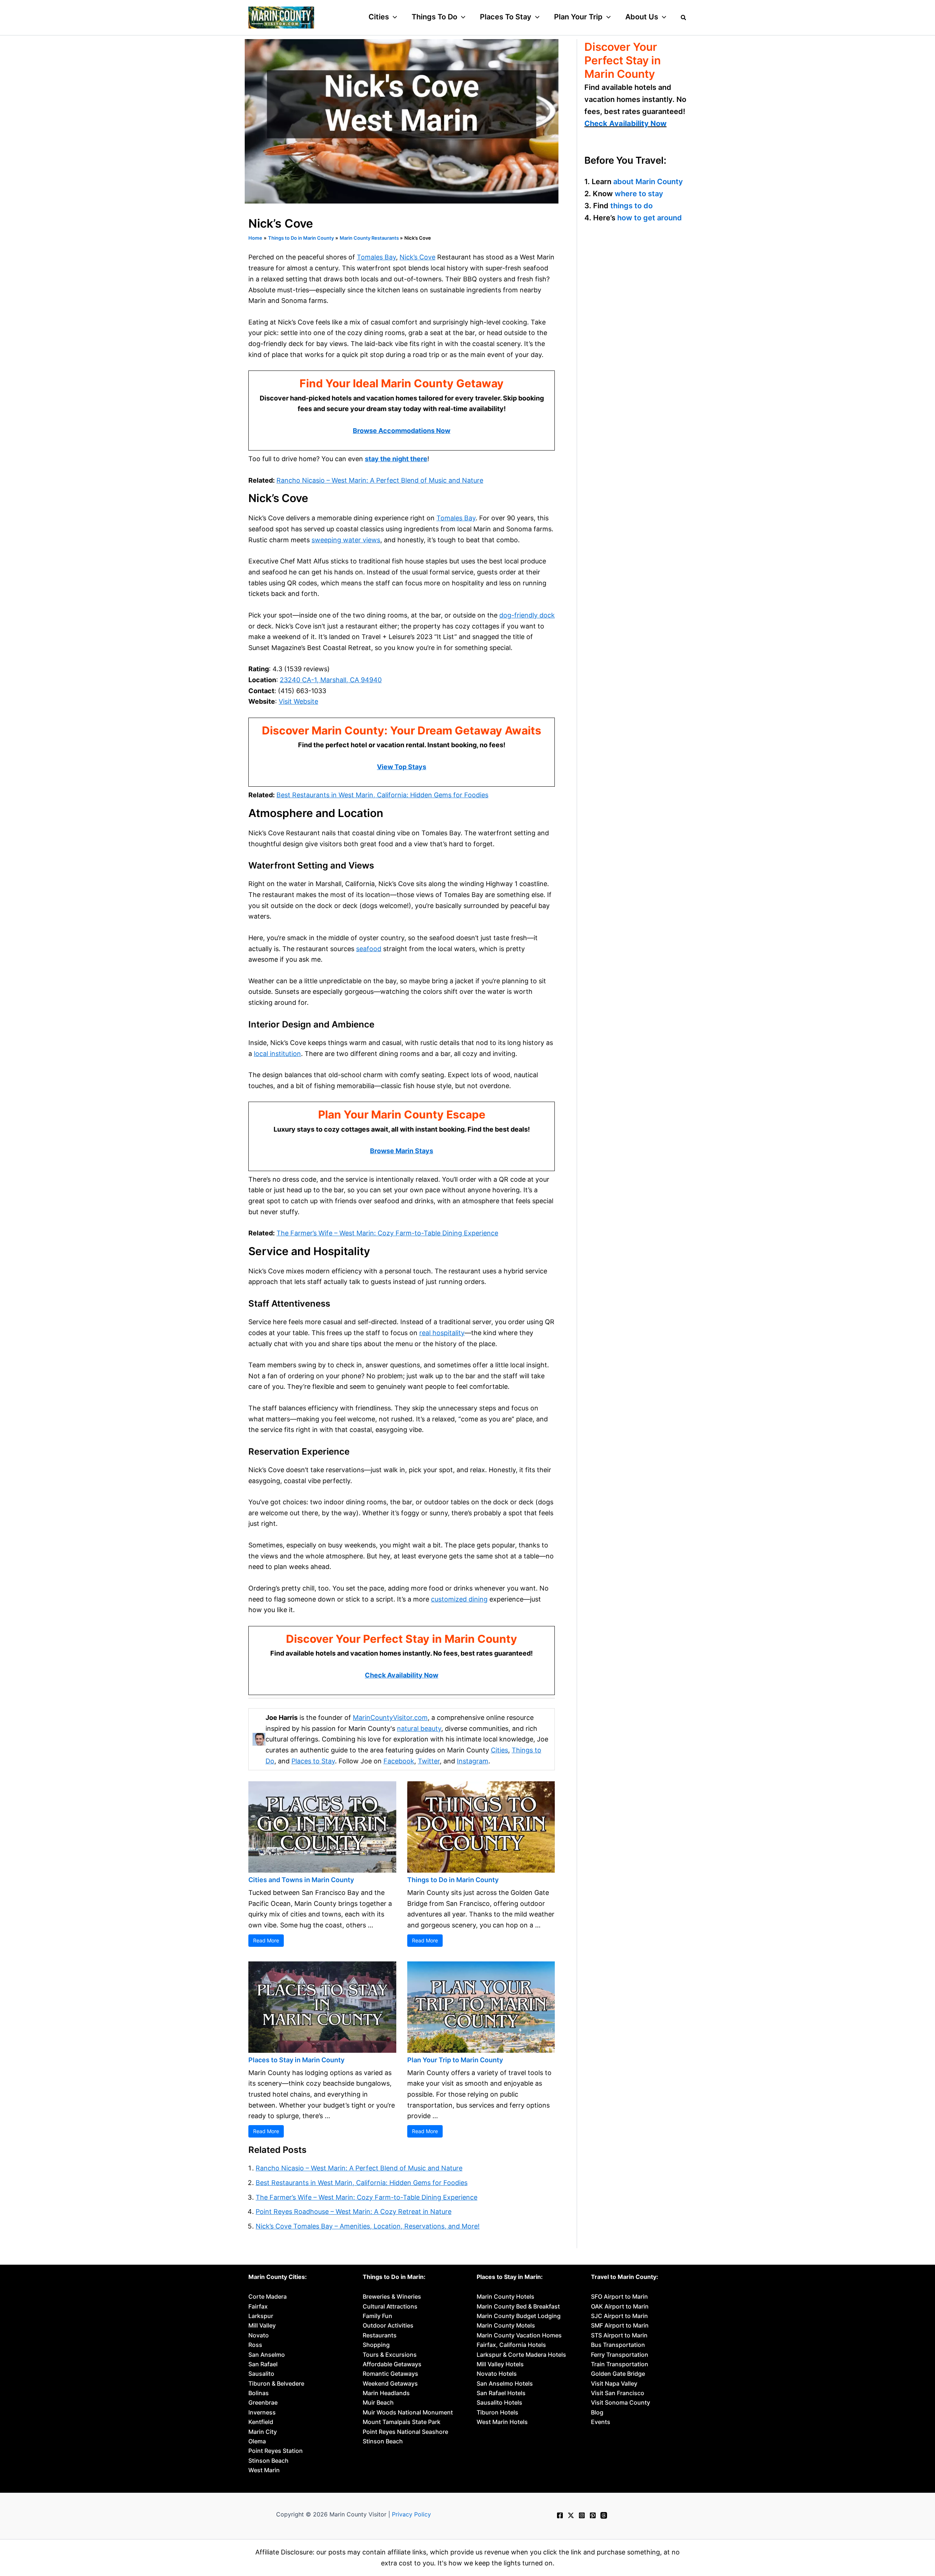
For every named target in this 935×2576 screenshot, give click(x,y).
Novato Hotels (497, 2374)
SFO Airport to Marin (619, 2296)
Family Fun (377, 2316)
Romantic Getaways (390, 2374)
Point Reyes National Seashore (405, 2432)
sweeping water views (346, 540)
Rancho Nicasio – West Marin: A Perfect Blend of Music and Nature (380, 480)
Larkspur (261, 2316)
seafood (369, 949)
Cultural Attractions (390, 2306)
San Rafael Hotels (501, 2393)
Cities (499, 1750)
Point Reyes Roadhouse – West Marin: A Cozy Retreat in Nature (354, 2212)
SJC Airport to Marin (619, 2316)
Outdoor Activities (388, 2325)
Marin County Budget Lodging (519, 2316)
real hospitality (442, 1333)
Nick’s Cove (417, 257)
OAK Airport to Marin (620, 2306)
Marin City (263, 2432)
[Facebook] (560, 2515)
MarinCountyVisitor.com (390, 1718)
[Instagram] (582, 2515)
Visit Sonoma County (621, 2402)
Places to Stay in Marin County (296, 2060)
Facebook (399, 1761)
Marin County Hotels (505, 2296)
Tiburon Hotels (497, 2412)
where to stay (639, 193)
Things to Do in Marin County (453, 1880)
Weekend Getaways (390, 2383)
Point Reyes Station (276, 2451)
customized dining (459, 1599)
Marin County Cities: (278, 2277)
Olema (257, 2441)
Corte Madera (268, 2296)
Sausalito (261, 2374)
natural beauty (419, 1728)
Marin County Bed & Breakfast (518, 2306)
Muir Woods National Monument (408, 2412)
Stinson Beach (268, 2461)
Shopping (376, 2345)
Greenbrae (263, 2402)
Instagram (473, 1761)
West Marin (264, 2470)
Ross (255, 2345)
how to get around (650, 217)
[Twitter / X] (571, 2515)
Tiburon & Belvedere (276, 2383)
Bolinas (259, 2393)
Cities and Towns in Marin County (301, 1880)
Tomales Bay (376, 257)
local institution (277, 1054)
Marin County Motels (506, 2325)
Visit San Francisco (618, 2393)
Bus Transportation (618, 2345)
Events (601, 2422)
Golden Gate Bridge (618, 2374)
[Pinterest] (593, 2515)
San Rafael (263, 2364)
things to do (631, 205)
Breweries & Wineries (392, 2296)
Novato (259, 2335)
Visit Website (298, 701)
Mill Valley (262, 2325)
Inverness (262, 2412)
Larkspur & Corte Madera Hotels (521, 2355)
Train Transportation (620, 2364)
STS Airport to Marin (619, 2335)
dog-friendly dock (527, 615)
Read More (266, 1940)
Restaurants (380, 2335)
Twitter (429, 1761)
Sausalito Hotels (499, 2402)
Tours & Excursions (390, 2355)
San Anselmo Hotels (505, 2383)
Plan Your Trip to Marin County (455, 2060)
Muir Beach (378, 2402)
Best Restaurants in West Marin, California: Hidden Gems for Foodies (382, 795)
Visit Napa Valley (614, 2383)
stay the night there (396, 459)
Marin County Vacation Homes (519, 2335)
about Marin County (648, 181)
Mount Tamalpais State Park (402, 2422)
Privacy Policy (411, 2514)
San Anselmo (267, 2355)
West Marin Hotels (502, 2422)
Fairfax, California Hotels (511, 2345)
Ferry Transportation (620, 2355)
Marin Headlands (386, 2393)
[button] (393, 17)
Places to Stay (313, 1761)
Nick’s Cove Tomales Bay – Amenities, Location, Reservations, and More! (368, 2226)
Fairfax (258, 2306)
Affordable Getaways (392, 2364)
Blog (597, 2412)
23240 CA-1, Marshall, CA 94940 (331, 680)
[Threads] (604, 2515)
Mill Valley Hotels (500, 2364)
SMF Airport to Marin (620, 2325)
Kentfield (261, 2422)
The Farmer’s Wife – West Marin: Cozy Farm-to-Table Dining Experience (387, 1233)
